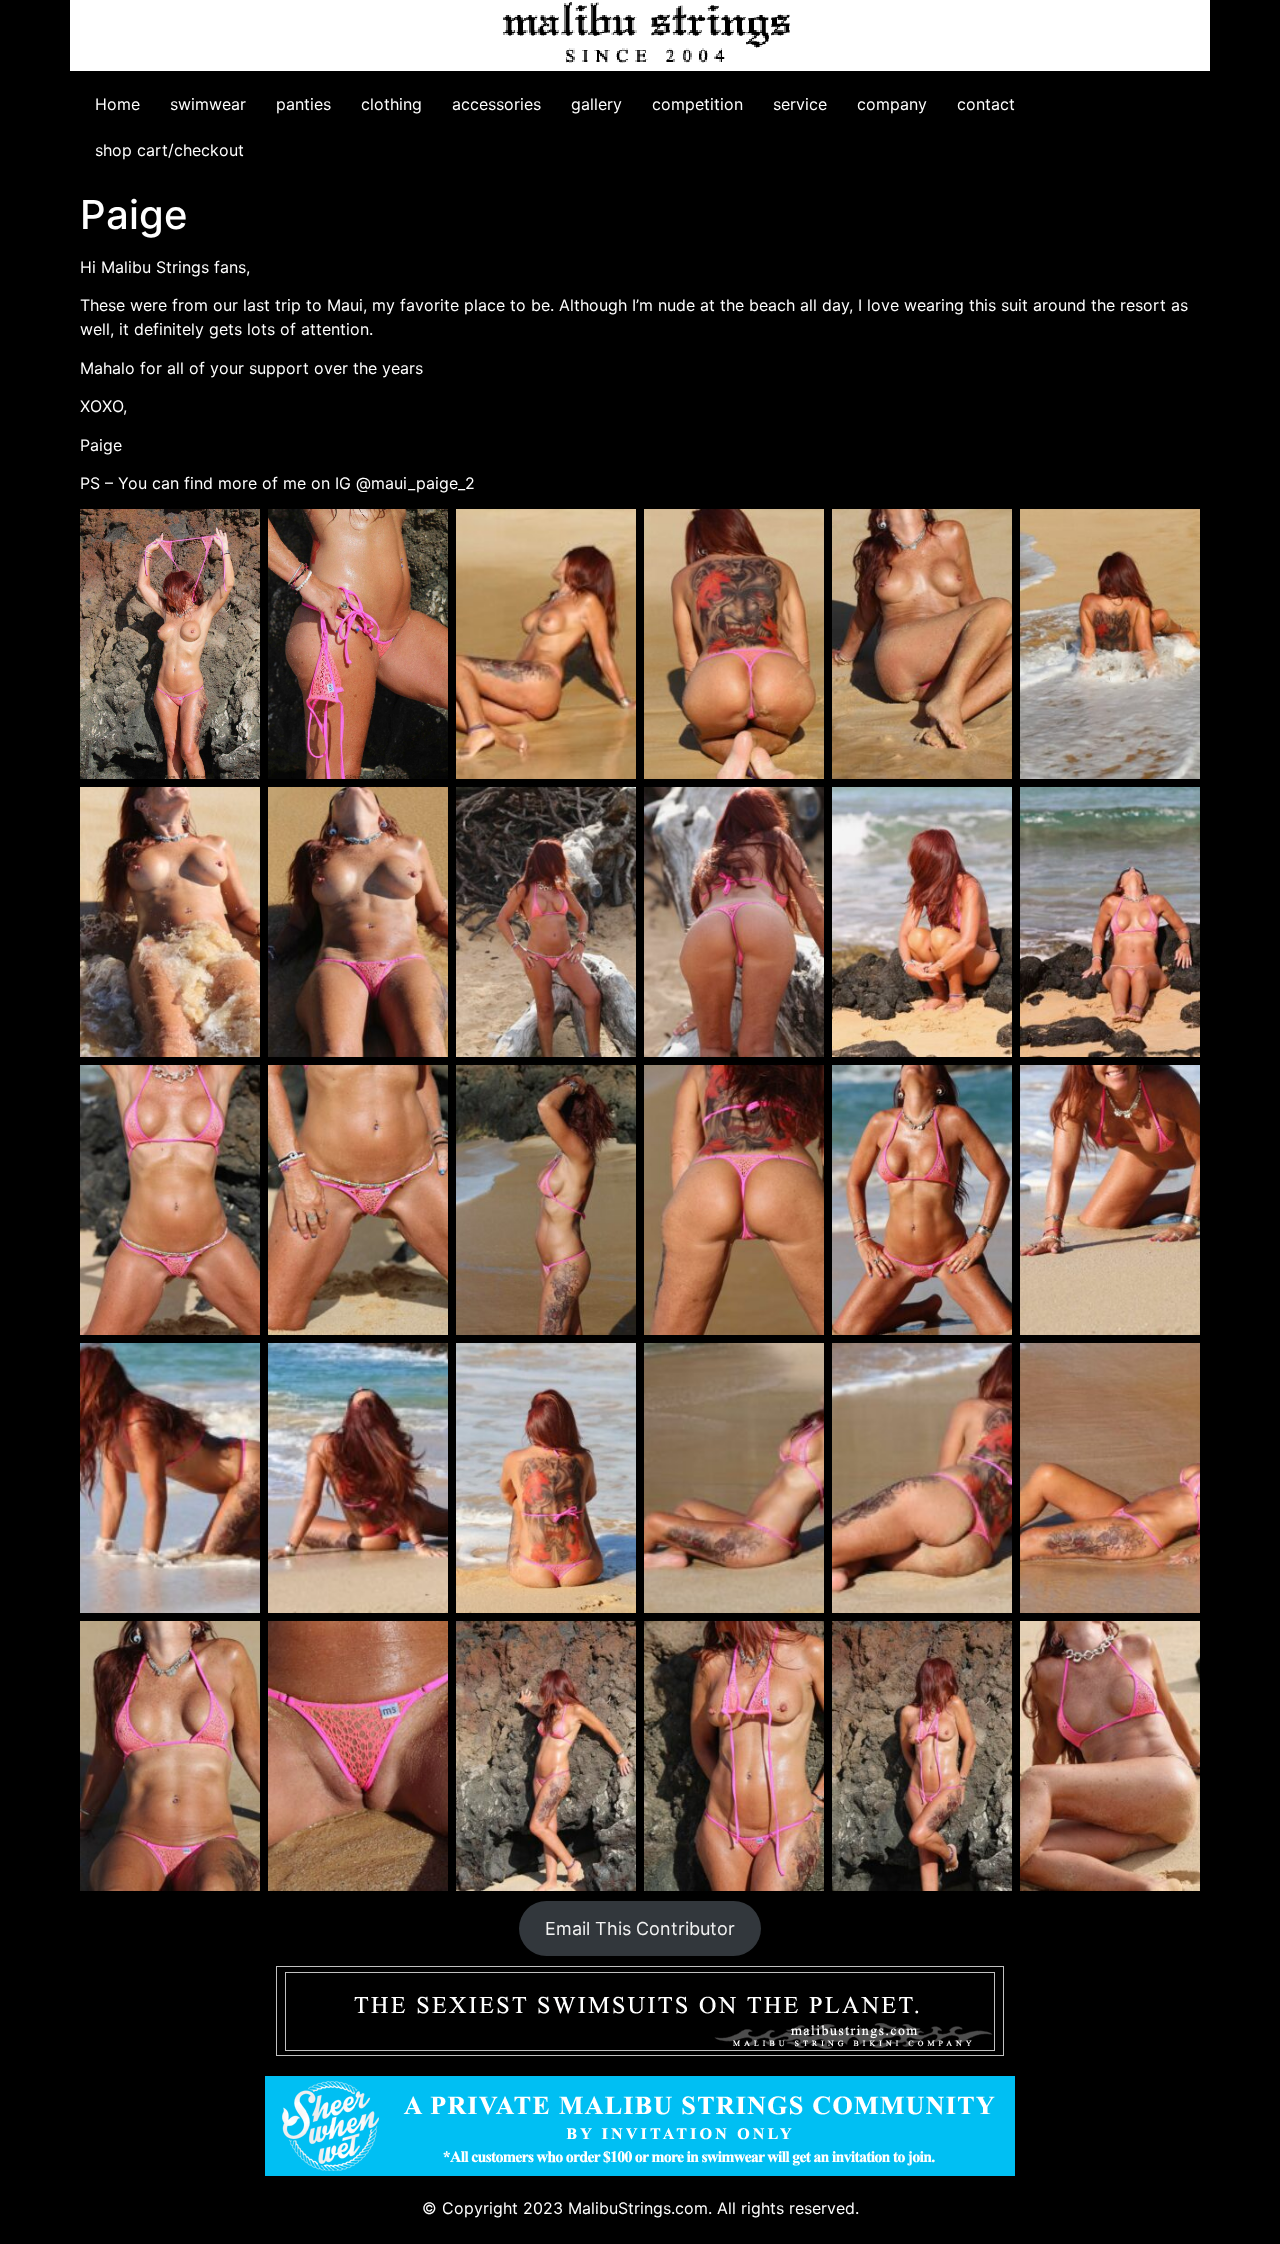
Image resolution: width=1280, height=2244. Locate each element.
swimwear (208, 104)
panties (303, 104)
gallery (596, 104)
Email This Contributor (640, 1928)
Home (117, 104)
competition (697, 104)
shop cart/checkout (169, 150)
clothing (391, 104)
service (800, 104)
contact (986, 104)
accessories (496, 104)
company (892, 104)
